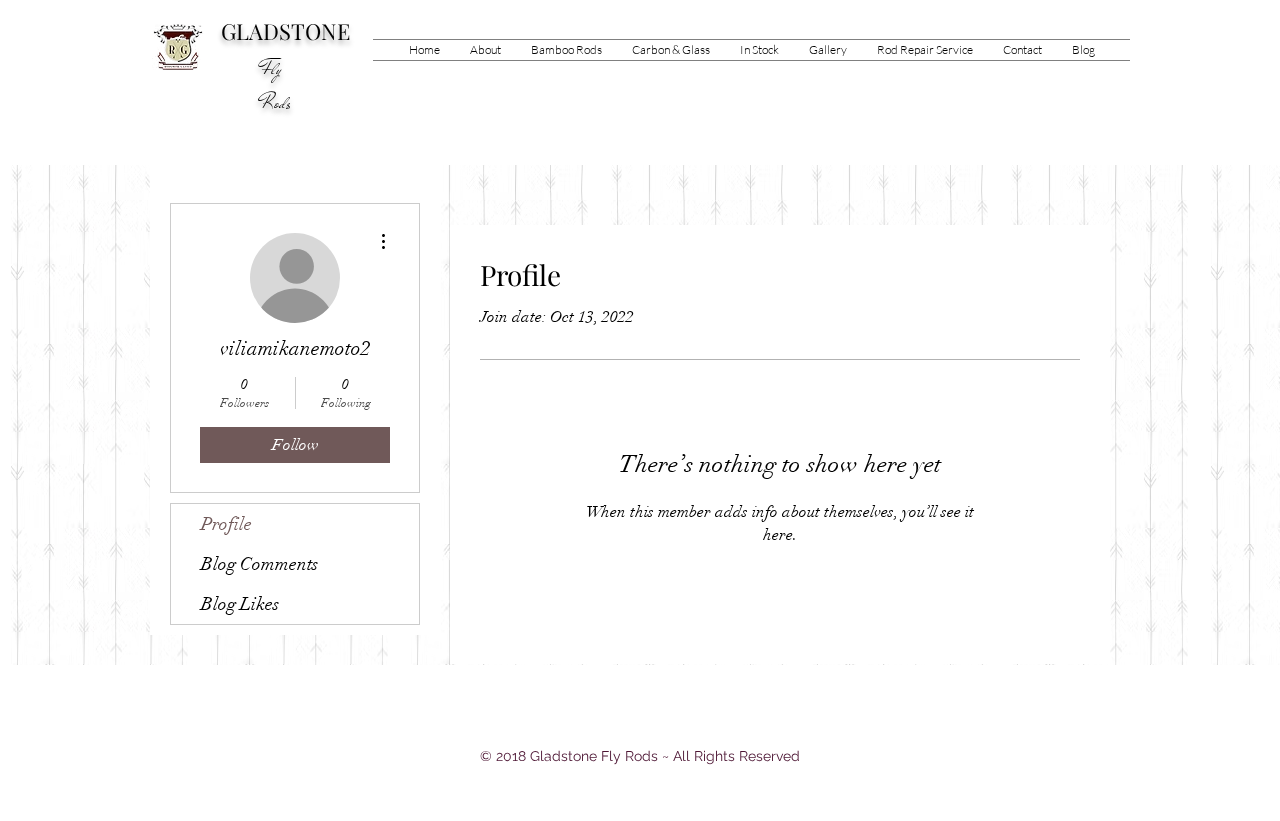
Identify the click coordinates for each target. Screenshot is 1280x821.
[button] (566, 50)
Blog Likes (240, 604)
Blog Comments (259, 564)
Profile (226, 524)
